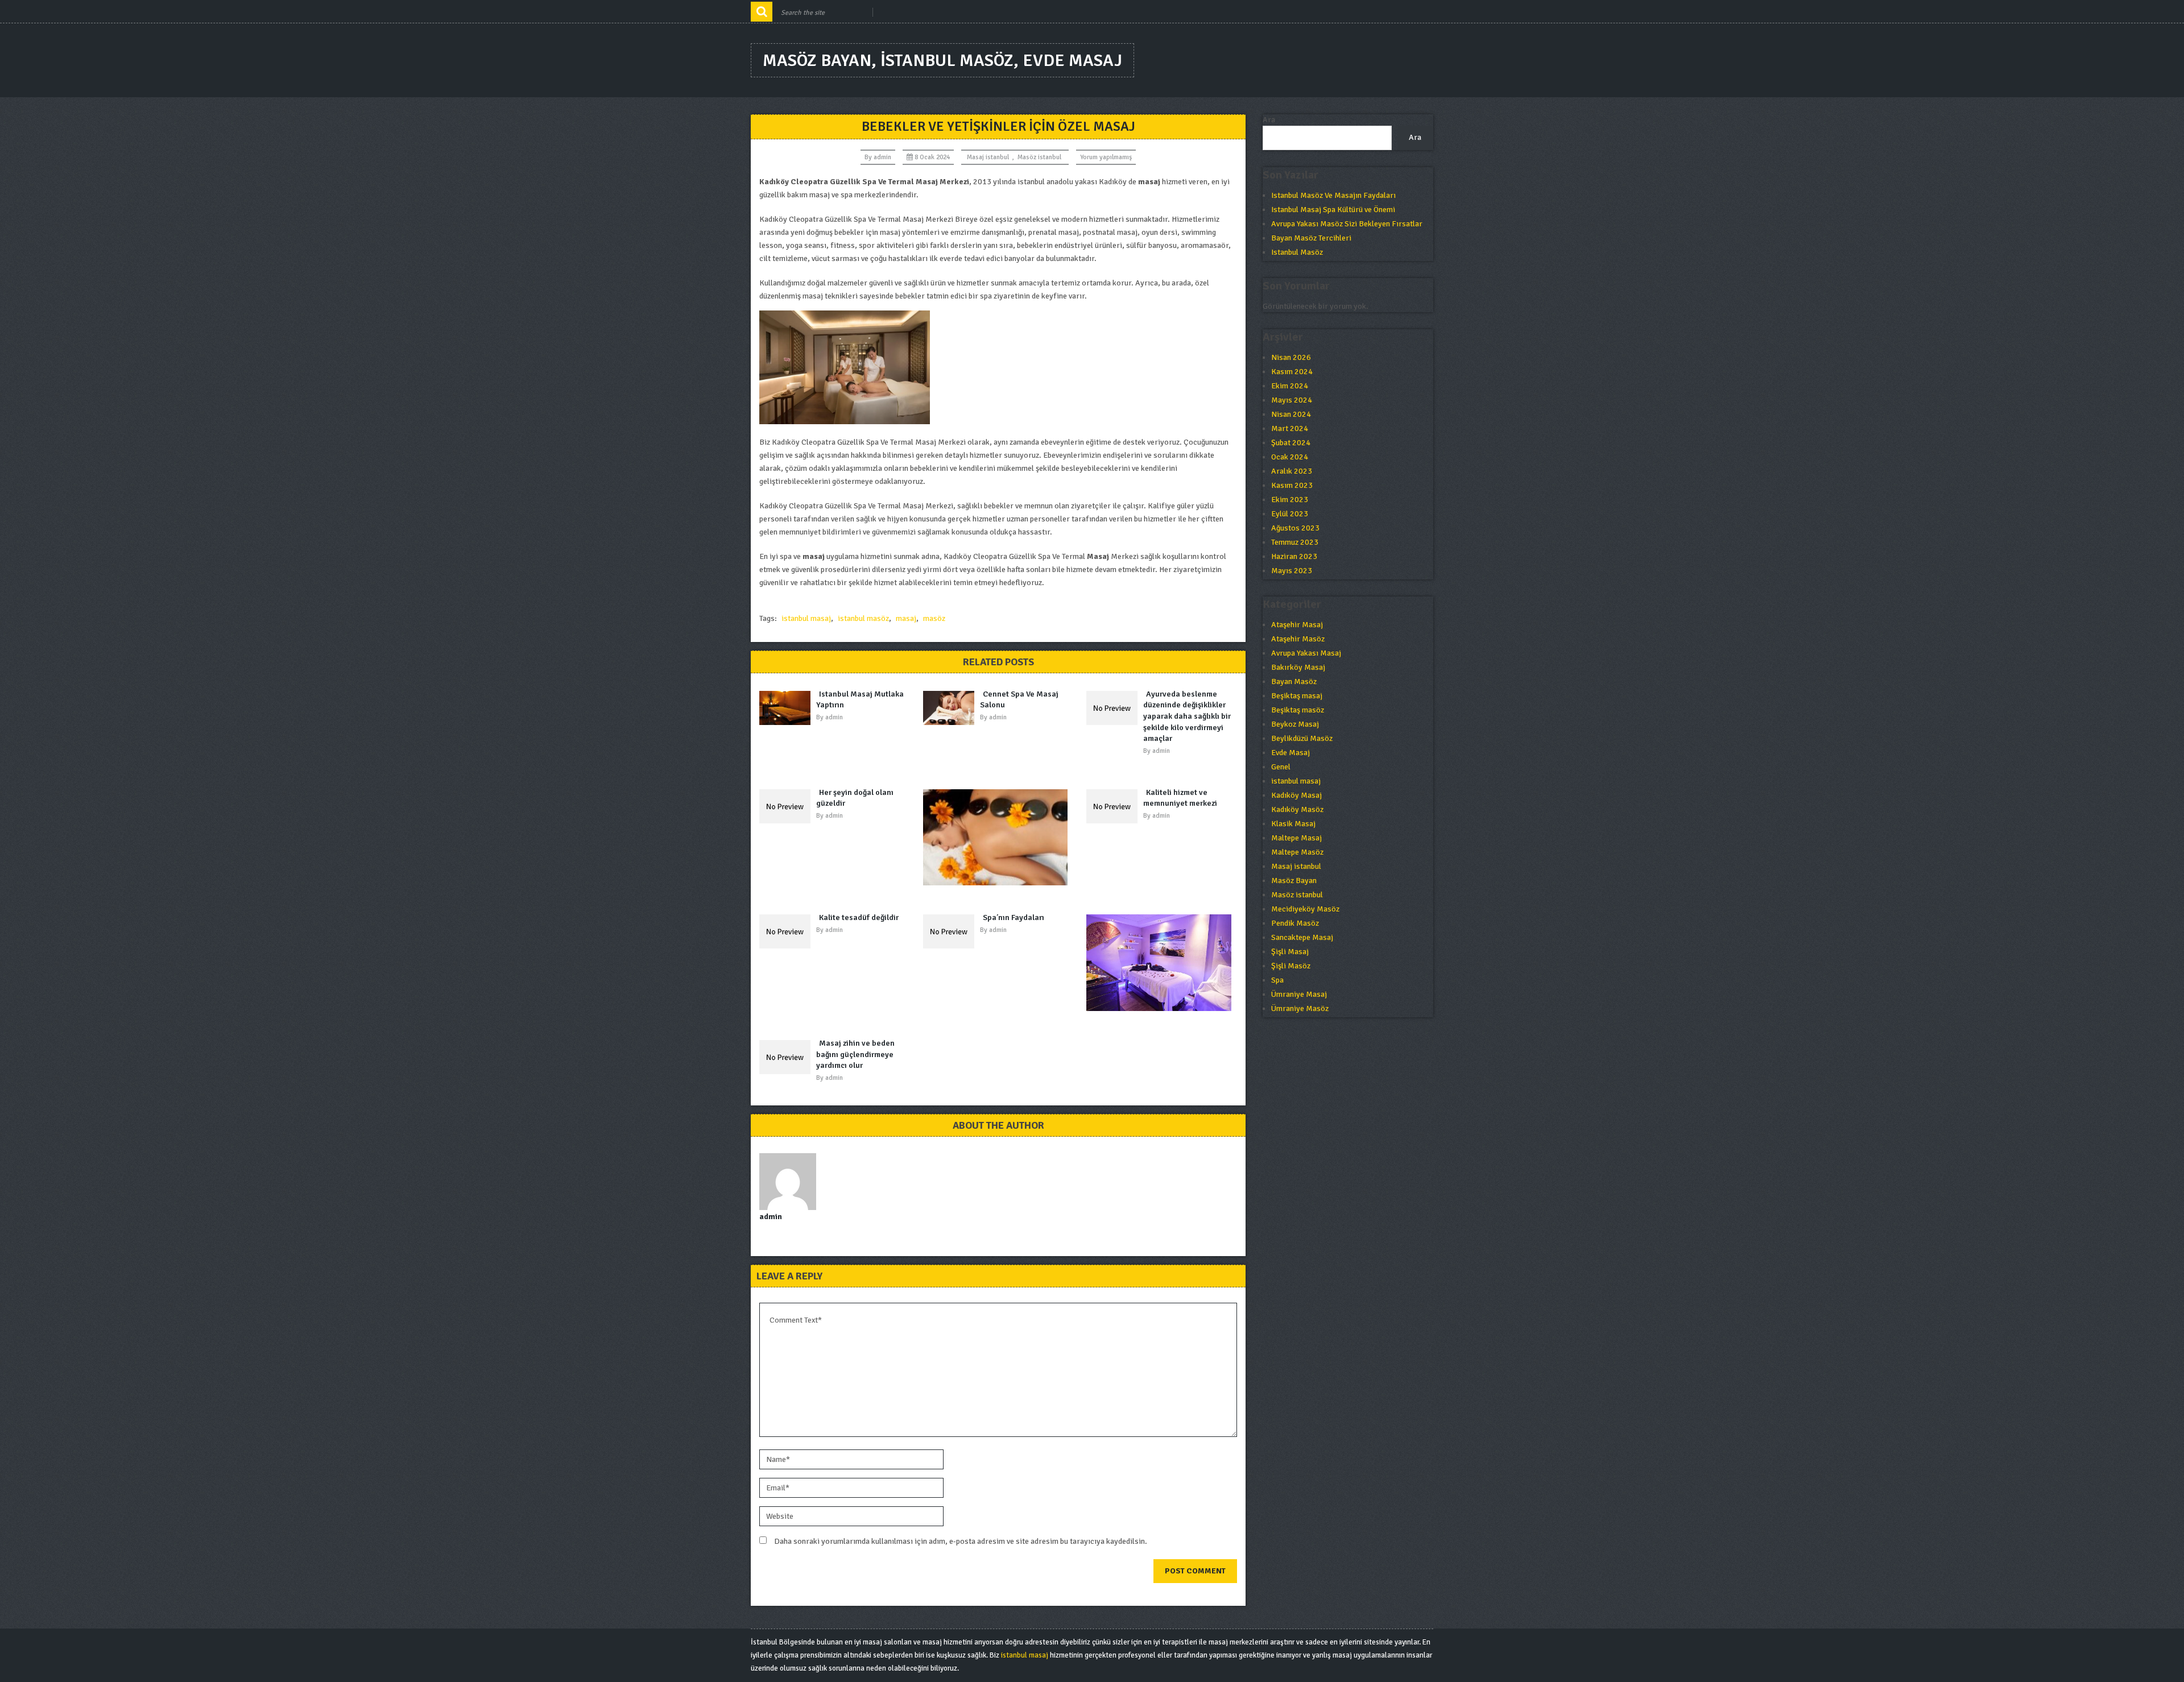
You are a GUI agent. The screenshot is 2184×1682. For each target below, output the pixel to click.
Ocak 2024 (1290, 457)
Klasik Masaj (1293, 824)
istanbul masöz (863, 618)
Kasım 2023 (1292, 485)
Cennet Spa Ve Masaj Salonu (1019, 700)
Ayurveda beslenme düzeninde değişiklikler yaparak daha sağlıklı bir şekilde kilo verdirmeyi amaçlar (1187, 716)
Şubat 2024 (1291, 443)
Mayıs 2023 (1292, 571)
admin (882, 157)
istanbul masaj (806, 618)
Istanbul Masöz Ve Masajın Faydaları (1333, 195)
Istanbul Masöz (1297, 252)
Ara (1269, 120)
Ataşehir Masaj (1297, 625)
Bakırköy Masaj (1298, 667)
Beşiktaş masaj (1297, 696)
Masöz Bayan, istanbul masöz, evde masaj (942, 61)
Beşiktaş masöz (1298, 710)
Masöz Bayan (1294, 881)
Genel (1281, 767)
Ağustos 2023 (1295, 528)
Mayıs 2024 (1292, 400)
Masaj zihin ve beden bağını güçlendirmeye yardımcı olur (855, 1054)
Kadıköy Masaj (1296, 795)
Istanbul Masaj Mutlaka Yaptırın (860, 700)
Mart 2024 (1290, 428)
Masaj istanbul (988, 157)
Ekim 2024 (1290, 386)
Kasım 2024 (1292, 372)
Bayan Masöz (1294, 681)
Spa (1277, 980)
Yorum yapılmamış (1106, 157)
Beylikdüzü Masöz (1302, 738)
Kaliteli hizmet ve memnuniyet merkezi (1180, 798)
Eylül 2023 (1290, 514)
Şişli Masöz (1291, 966)
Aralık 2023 (1292, 471)
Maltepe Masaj (1296, 838)
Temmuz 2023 (1295, 542)
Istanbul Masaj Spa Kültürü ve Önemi (1333, 210)
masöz (934, 618)
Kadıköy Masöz (1297, 809)
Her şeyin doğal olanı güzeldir (855, 798)
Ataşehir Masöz (1298, 639)
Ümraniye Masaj (1299, 994)
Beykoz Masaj (1295, 724)
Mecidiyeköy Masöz (1305, 909)
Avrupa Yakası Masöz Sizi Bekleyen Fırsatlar (1347, 224)
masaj (906, 618)
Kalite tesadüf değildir (859, 917)
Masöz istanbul (1039, 157)
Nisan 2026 (1291, 357)
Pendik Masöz (1295, 923)
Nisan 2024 (1291, 414)
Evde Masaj (1290, 753)
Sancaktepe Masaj (1302, 937)
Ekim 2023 (1290, 500)
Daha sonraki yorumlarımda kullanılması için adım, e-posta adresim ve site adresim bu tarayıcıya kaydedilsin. (961, 1541)
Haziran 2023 (1294, 556)
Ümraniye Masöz (1300, 1008)
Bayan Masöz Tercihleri (1311, 238)
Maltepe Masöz (1297, 852)
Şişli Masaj (1290, 952)
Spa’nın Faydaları (1014, 917)
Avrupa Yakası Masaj (1306, 653)
